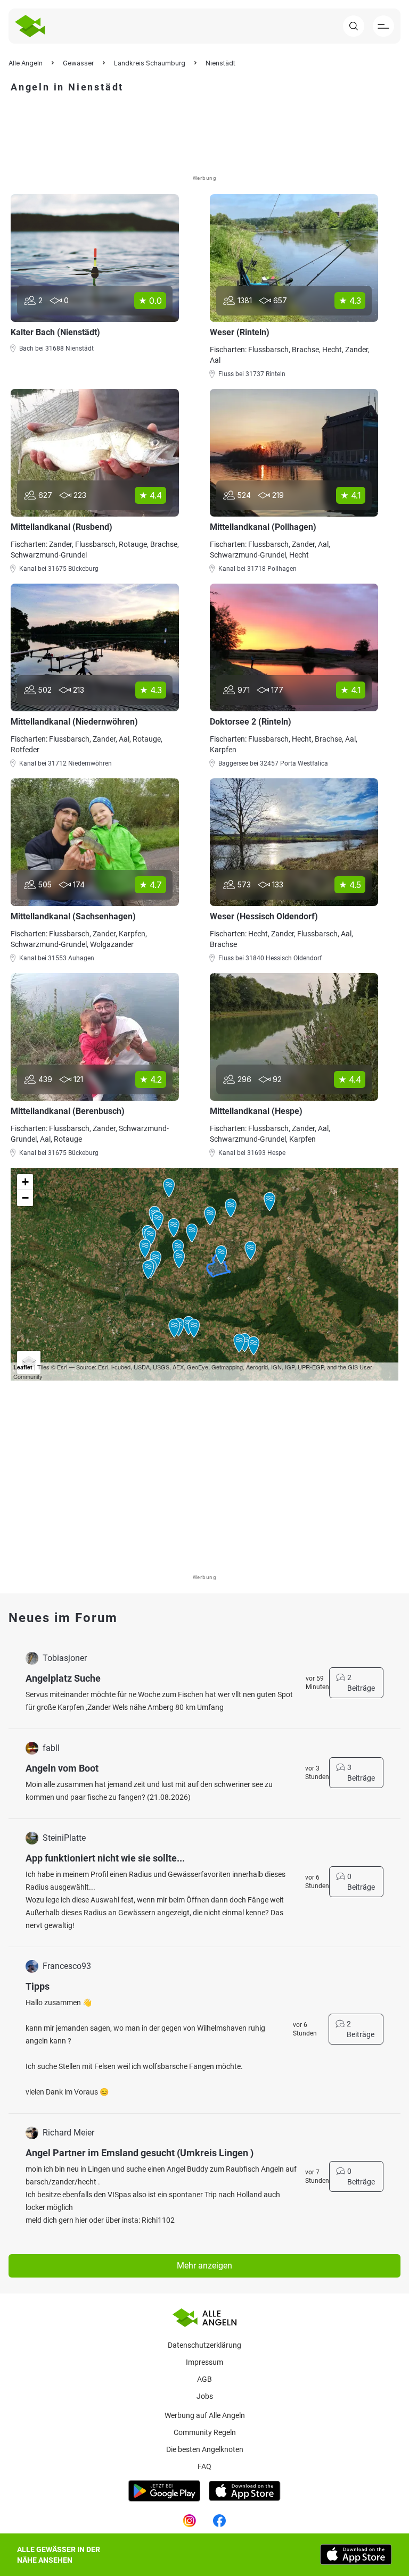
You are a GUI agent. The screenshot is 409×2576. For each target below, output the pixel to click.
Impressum (204, 2362)
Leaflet (23, 1367)
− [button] (25, 1198)
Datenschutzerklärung (204, 2345)
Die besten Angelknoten (205, 2449)
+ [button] (25, 1182)
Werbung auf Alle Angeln (205, 2415)
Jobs (205, 2396)
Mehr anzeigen (204, 2266)
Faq (204, 2466)
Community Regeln (205, 2432)
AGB (204, 2379)
